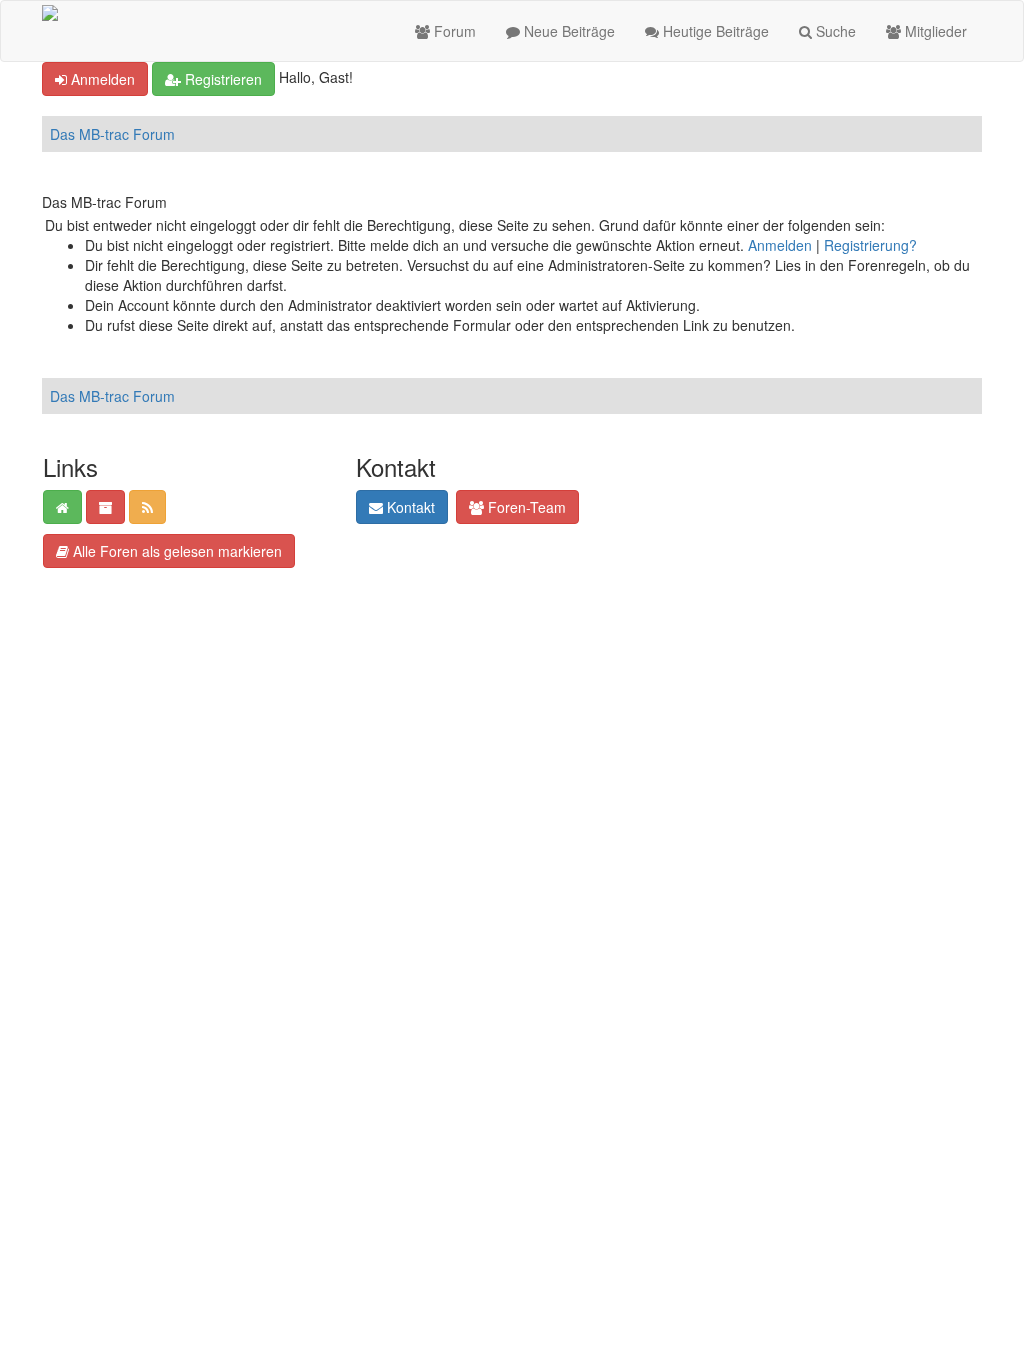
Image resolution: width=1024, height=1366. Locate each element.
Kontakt (409, 507)
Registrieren (221, 79)
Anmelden (101, 79)
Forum (453, 31)
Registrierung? (870, 245)
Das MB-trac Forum (112, 134)
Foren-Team (525, 507)
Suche (834, 31)
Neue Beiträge (567, 31)
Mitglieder (934, 31)
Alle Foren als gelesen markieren (175, 551)
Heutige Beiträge (714, 31)
